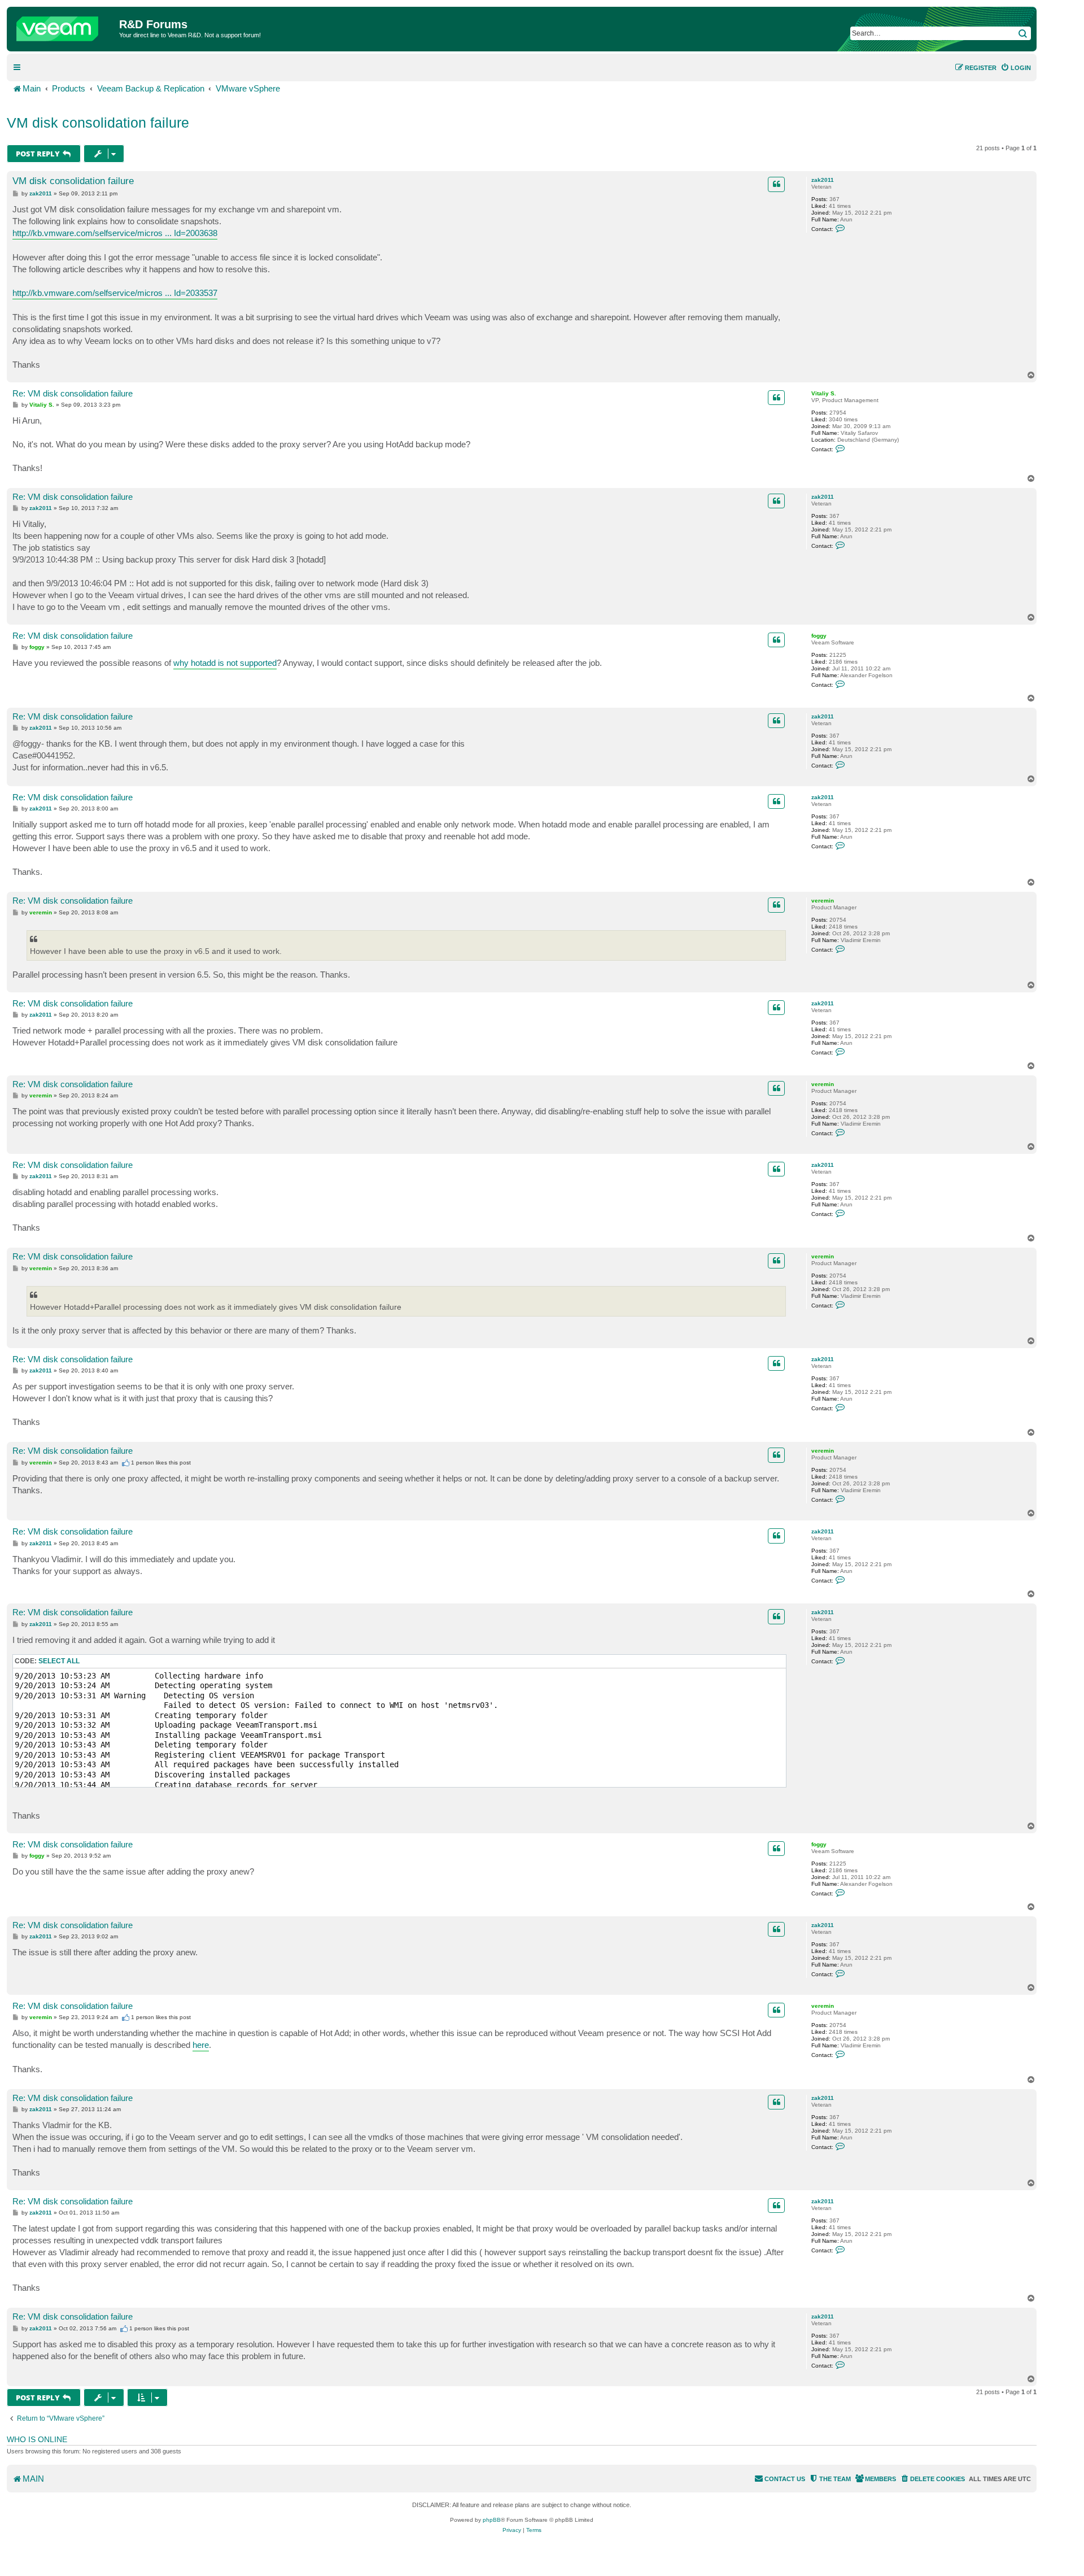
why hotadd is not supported (225, 663)
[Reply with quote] (776, 184)
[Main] (64, 26)
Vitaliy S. (824, 393)
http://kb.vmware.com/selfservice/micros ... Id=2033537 (115, 293)
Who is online (37, 2439)
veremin (823, 901)
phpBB (492, 2520)
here (201, 2045)
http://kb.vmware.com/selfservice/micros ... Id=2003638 (115, 233)
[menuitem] (1016, 68)
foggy (819, 636)
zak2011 (823, 180)
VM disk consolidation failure (98, 123)
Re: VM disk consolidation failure (73, 393)
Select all (59, 1661)
